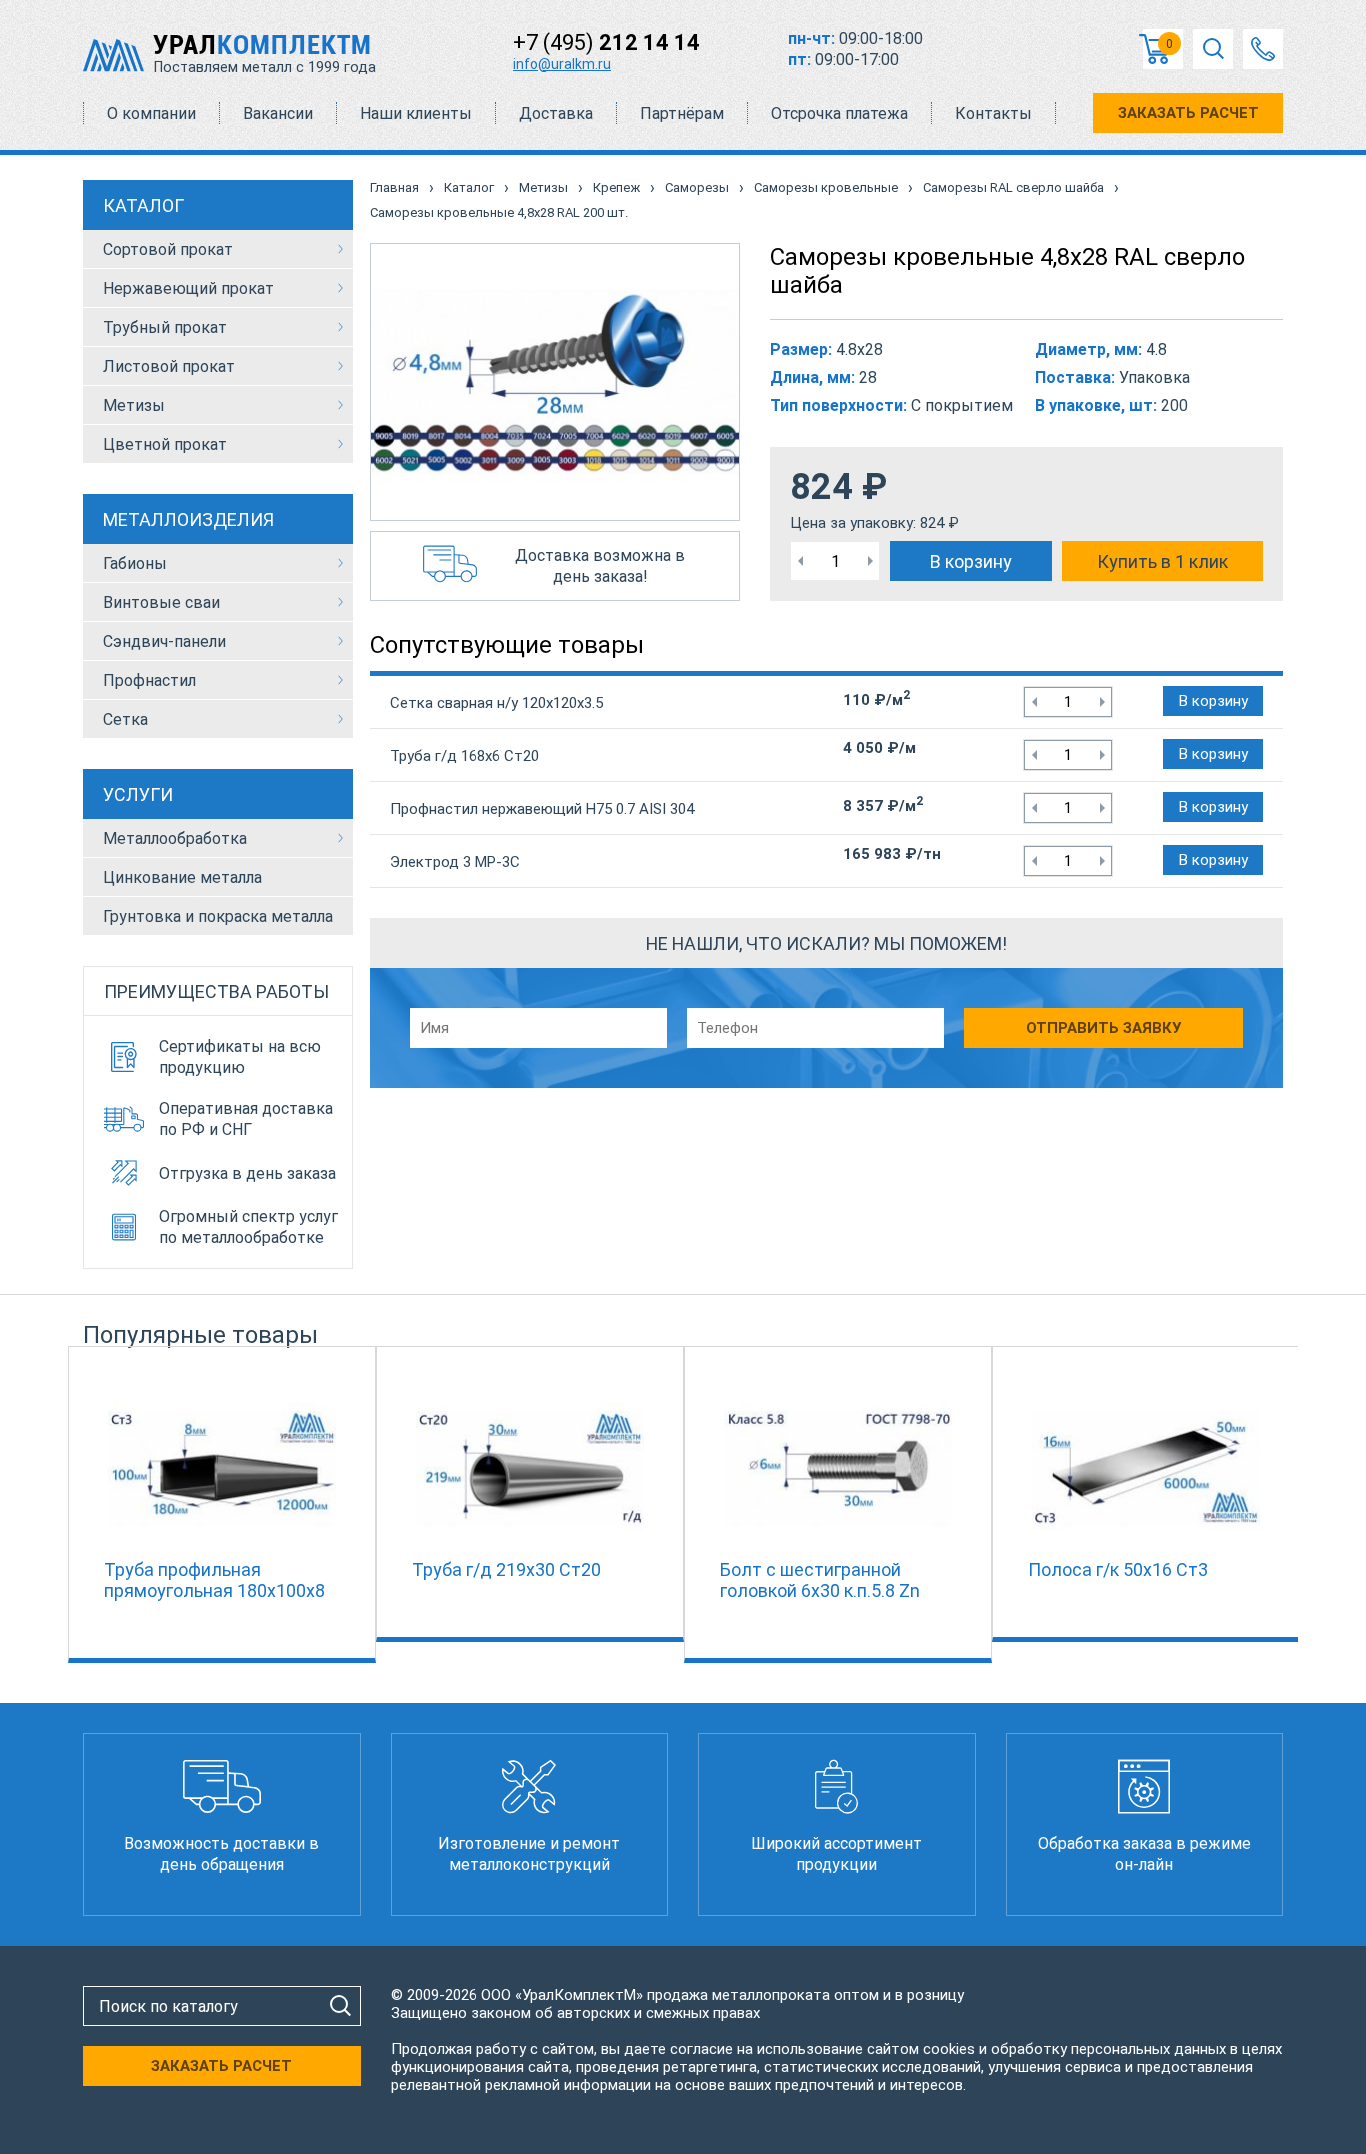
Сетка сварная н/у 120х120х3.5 (496, 703)
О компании (151, 113)
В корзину (971, 561)
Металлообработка (175, 838)
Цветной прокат (165, 444)
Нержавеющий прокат (188, 288)
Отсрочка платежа (839, 113)
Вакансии (278, 113)
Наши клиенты (416, 113)
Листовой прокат (169, 366)
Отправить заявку (1103, 1028)
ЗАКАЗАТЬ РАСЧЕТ (1188, 113)
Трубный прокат (165, 327)
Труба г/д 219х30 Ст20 (506, 1569)
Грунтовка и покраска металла (218, 916)
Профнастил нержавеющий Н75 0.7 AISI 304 (542, 809)
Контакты (993, 113)
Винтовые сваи (161, 602)
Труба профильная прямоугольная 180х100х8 (214, 1580)
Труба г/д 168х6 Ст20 (464, 756)
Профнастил (149, 680)
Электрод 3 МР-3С (455, 862)
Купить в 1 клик (1162, 561)
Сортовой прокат (168, 249)
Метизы (134, 405)
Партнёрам (682, 113)
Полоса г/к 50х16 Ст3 (1118, 1569)
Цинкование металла (182, 877)
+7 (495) (606, 42)
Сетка (125, 719)
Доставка (556, 113)
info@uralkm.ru (562, 64)
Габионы (135, 563)
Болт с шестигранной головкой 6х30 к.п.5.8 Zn (820, 1580)
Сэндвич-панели (164, 641)
